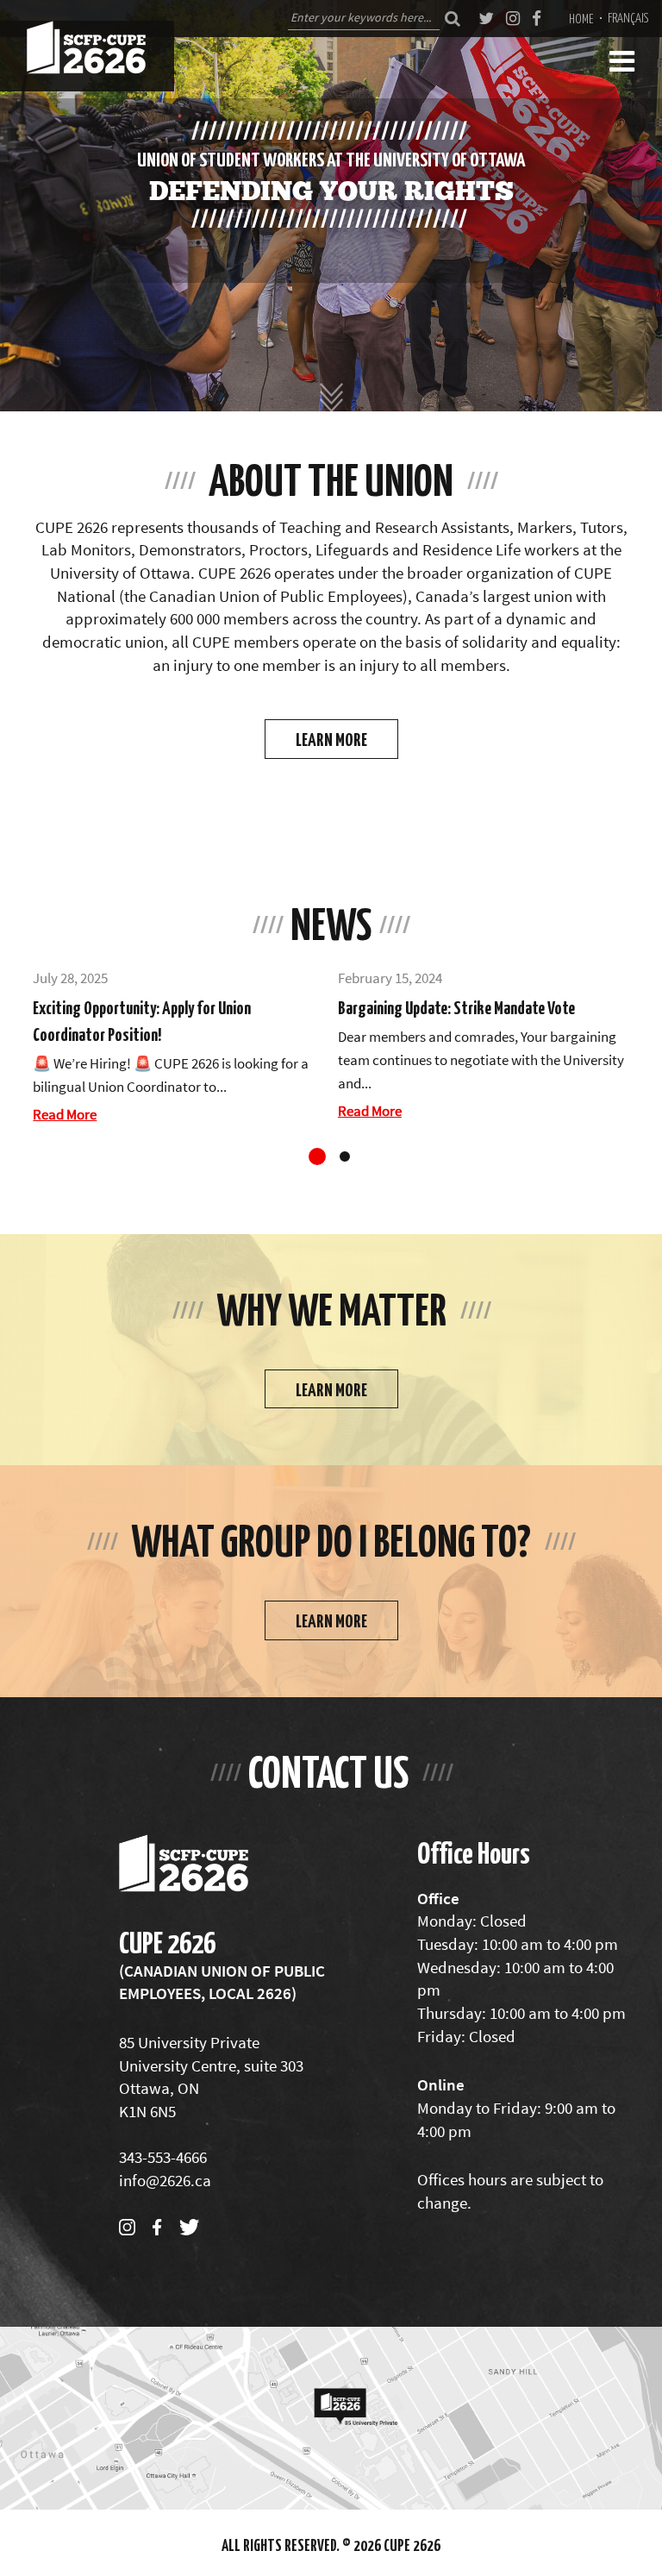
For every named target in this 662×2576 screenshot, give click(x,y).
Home (581, 18)
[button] (317, 1156)
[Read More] (178, 1047)
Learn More (331, 739)
